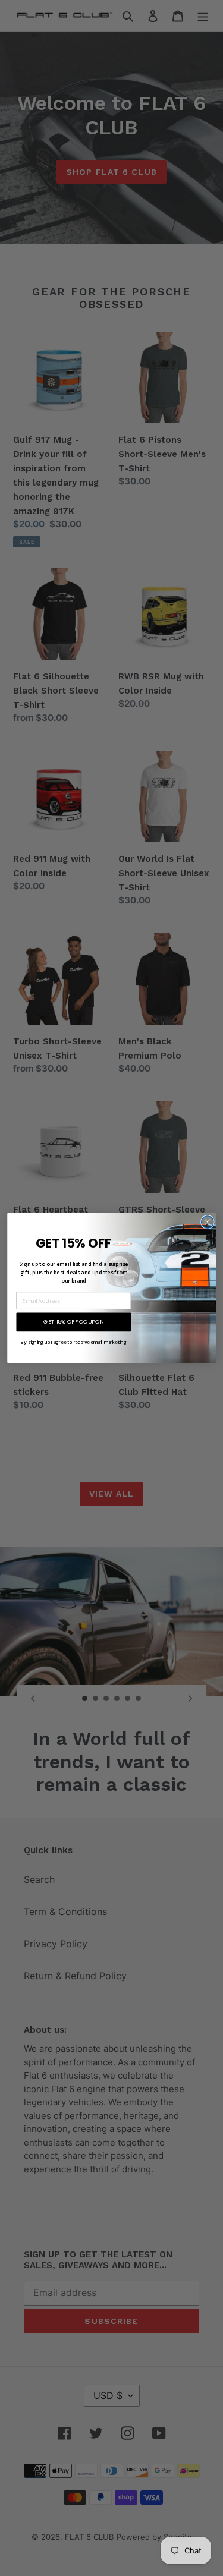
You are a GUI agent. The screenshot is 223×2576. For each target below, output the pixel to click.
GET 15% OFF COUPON (73, 1322)
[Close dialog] (207, 1222)
